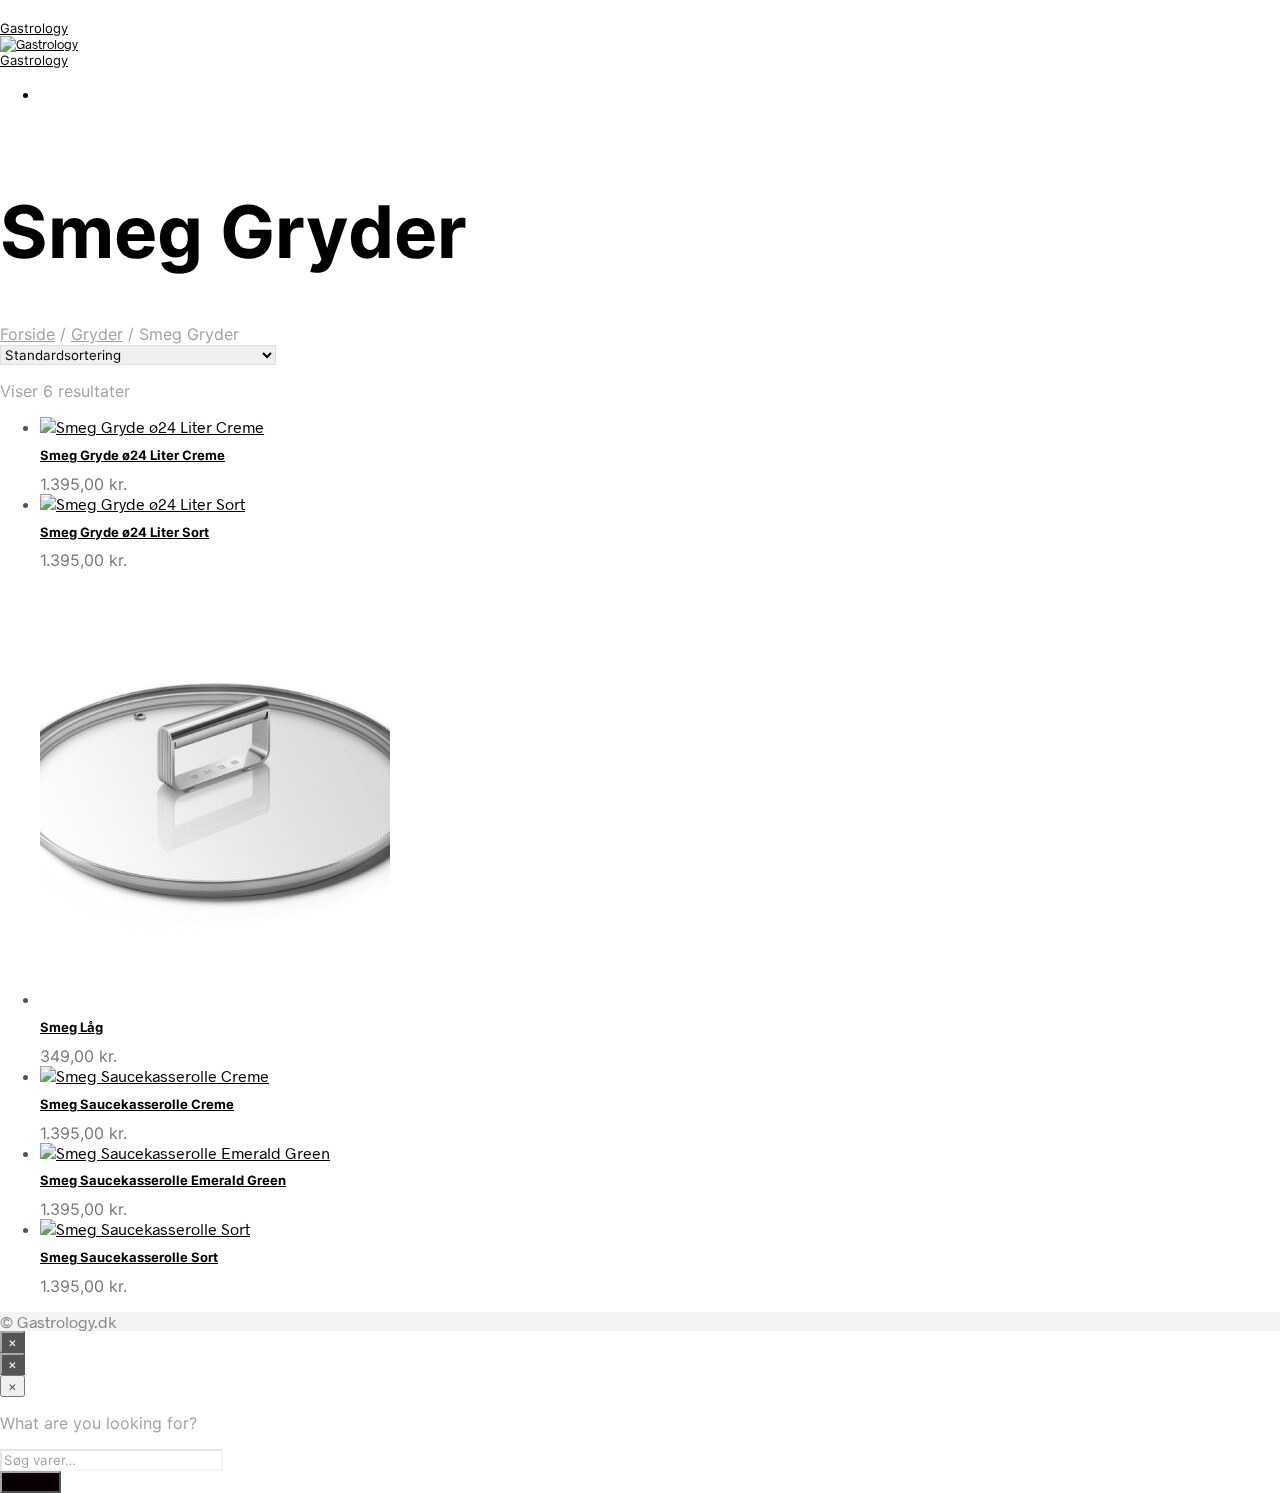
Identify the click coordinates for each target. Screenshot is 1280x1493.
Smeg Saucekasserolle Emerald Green (163, 1180)
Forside (27, 334)
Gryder (97, 334)
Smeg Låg (71, 1027)
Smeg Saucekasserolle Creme (137, 1104)
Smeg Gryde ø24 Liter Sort (124, 532)
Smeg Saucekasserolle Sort (129, 1257)
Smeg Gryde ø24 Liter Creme (132, 455)
